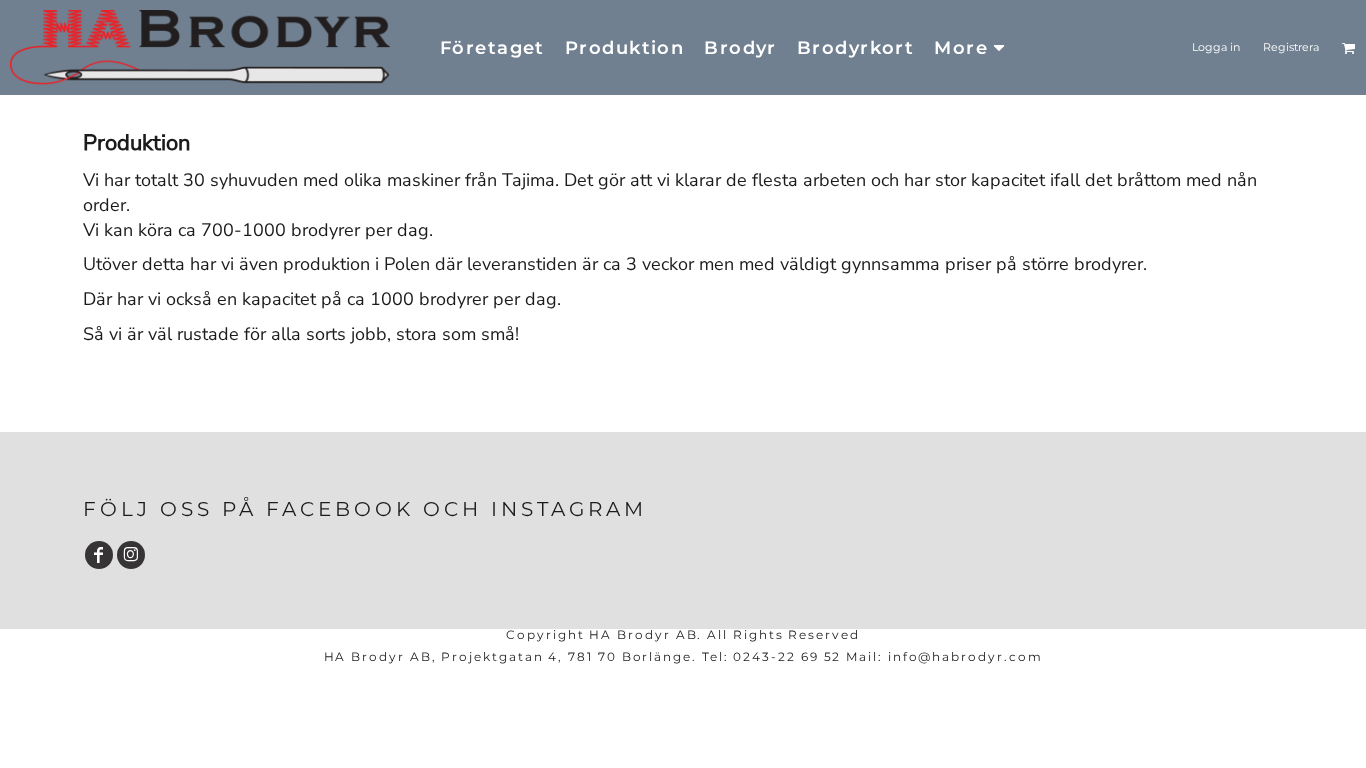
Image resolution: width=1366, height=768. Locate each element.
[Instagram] (131, 555)
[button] (1349, 48)
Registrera (1291, 47)
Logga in (1216, 47)
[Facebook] (99, 555)
